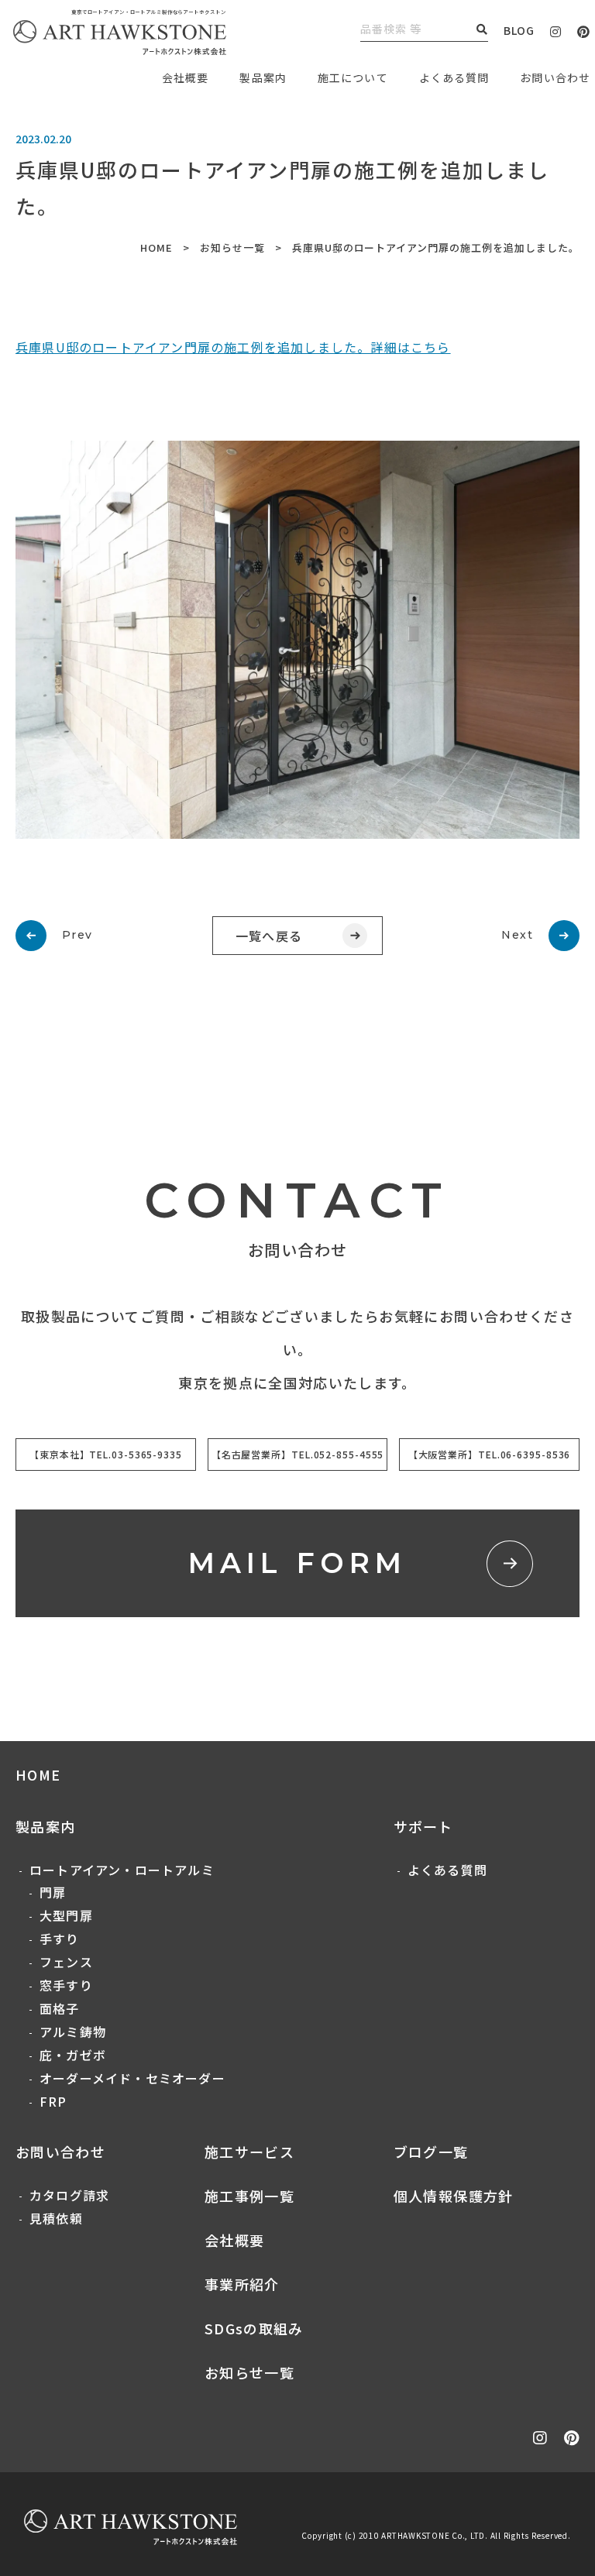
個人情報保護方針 (454, 2196)
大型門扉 (66, 1915)
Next (517, 935)
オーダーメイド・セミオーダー (132, 2078)
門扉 (53, 1892)
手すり (60, 1939)
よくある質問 (454, 77)
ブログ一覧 (431, 2152)
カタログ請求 (69, 2195)
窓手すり (66, 1985)
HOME (156, 247)
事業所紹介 (242, 2284)
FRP (53, 2101)
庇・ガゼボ (73, 2055)
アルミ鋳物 (73, 2032)
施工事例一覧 (249, 2196)
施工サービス (249, 2152)
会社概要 (234, 2240)
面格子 (60, 2008)
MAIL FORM (298, 1563)
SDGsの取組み (254, 2328)
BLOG (519, 30)
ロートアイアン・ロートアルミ (122, 1870)
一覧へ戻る (269, 936)
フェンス (66, 1962)
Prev (77, 935)
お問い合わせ (60, 2152)
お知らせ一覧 (232, 247)
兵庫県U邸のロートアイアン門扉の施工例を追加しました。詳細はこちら (233, 347)
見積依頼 (56, 2218)
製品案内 (263, 77)
